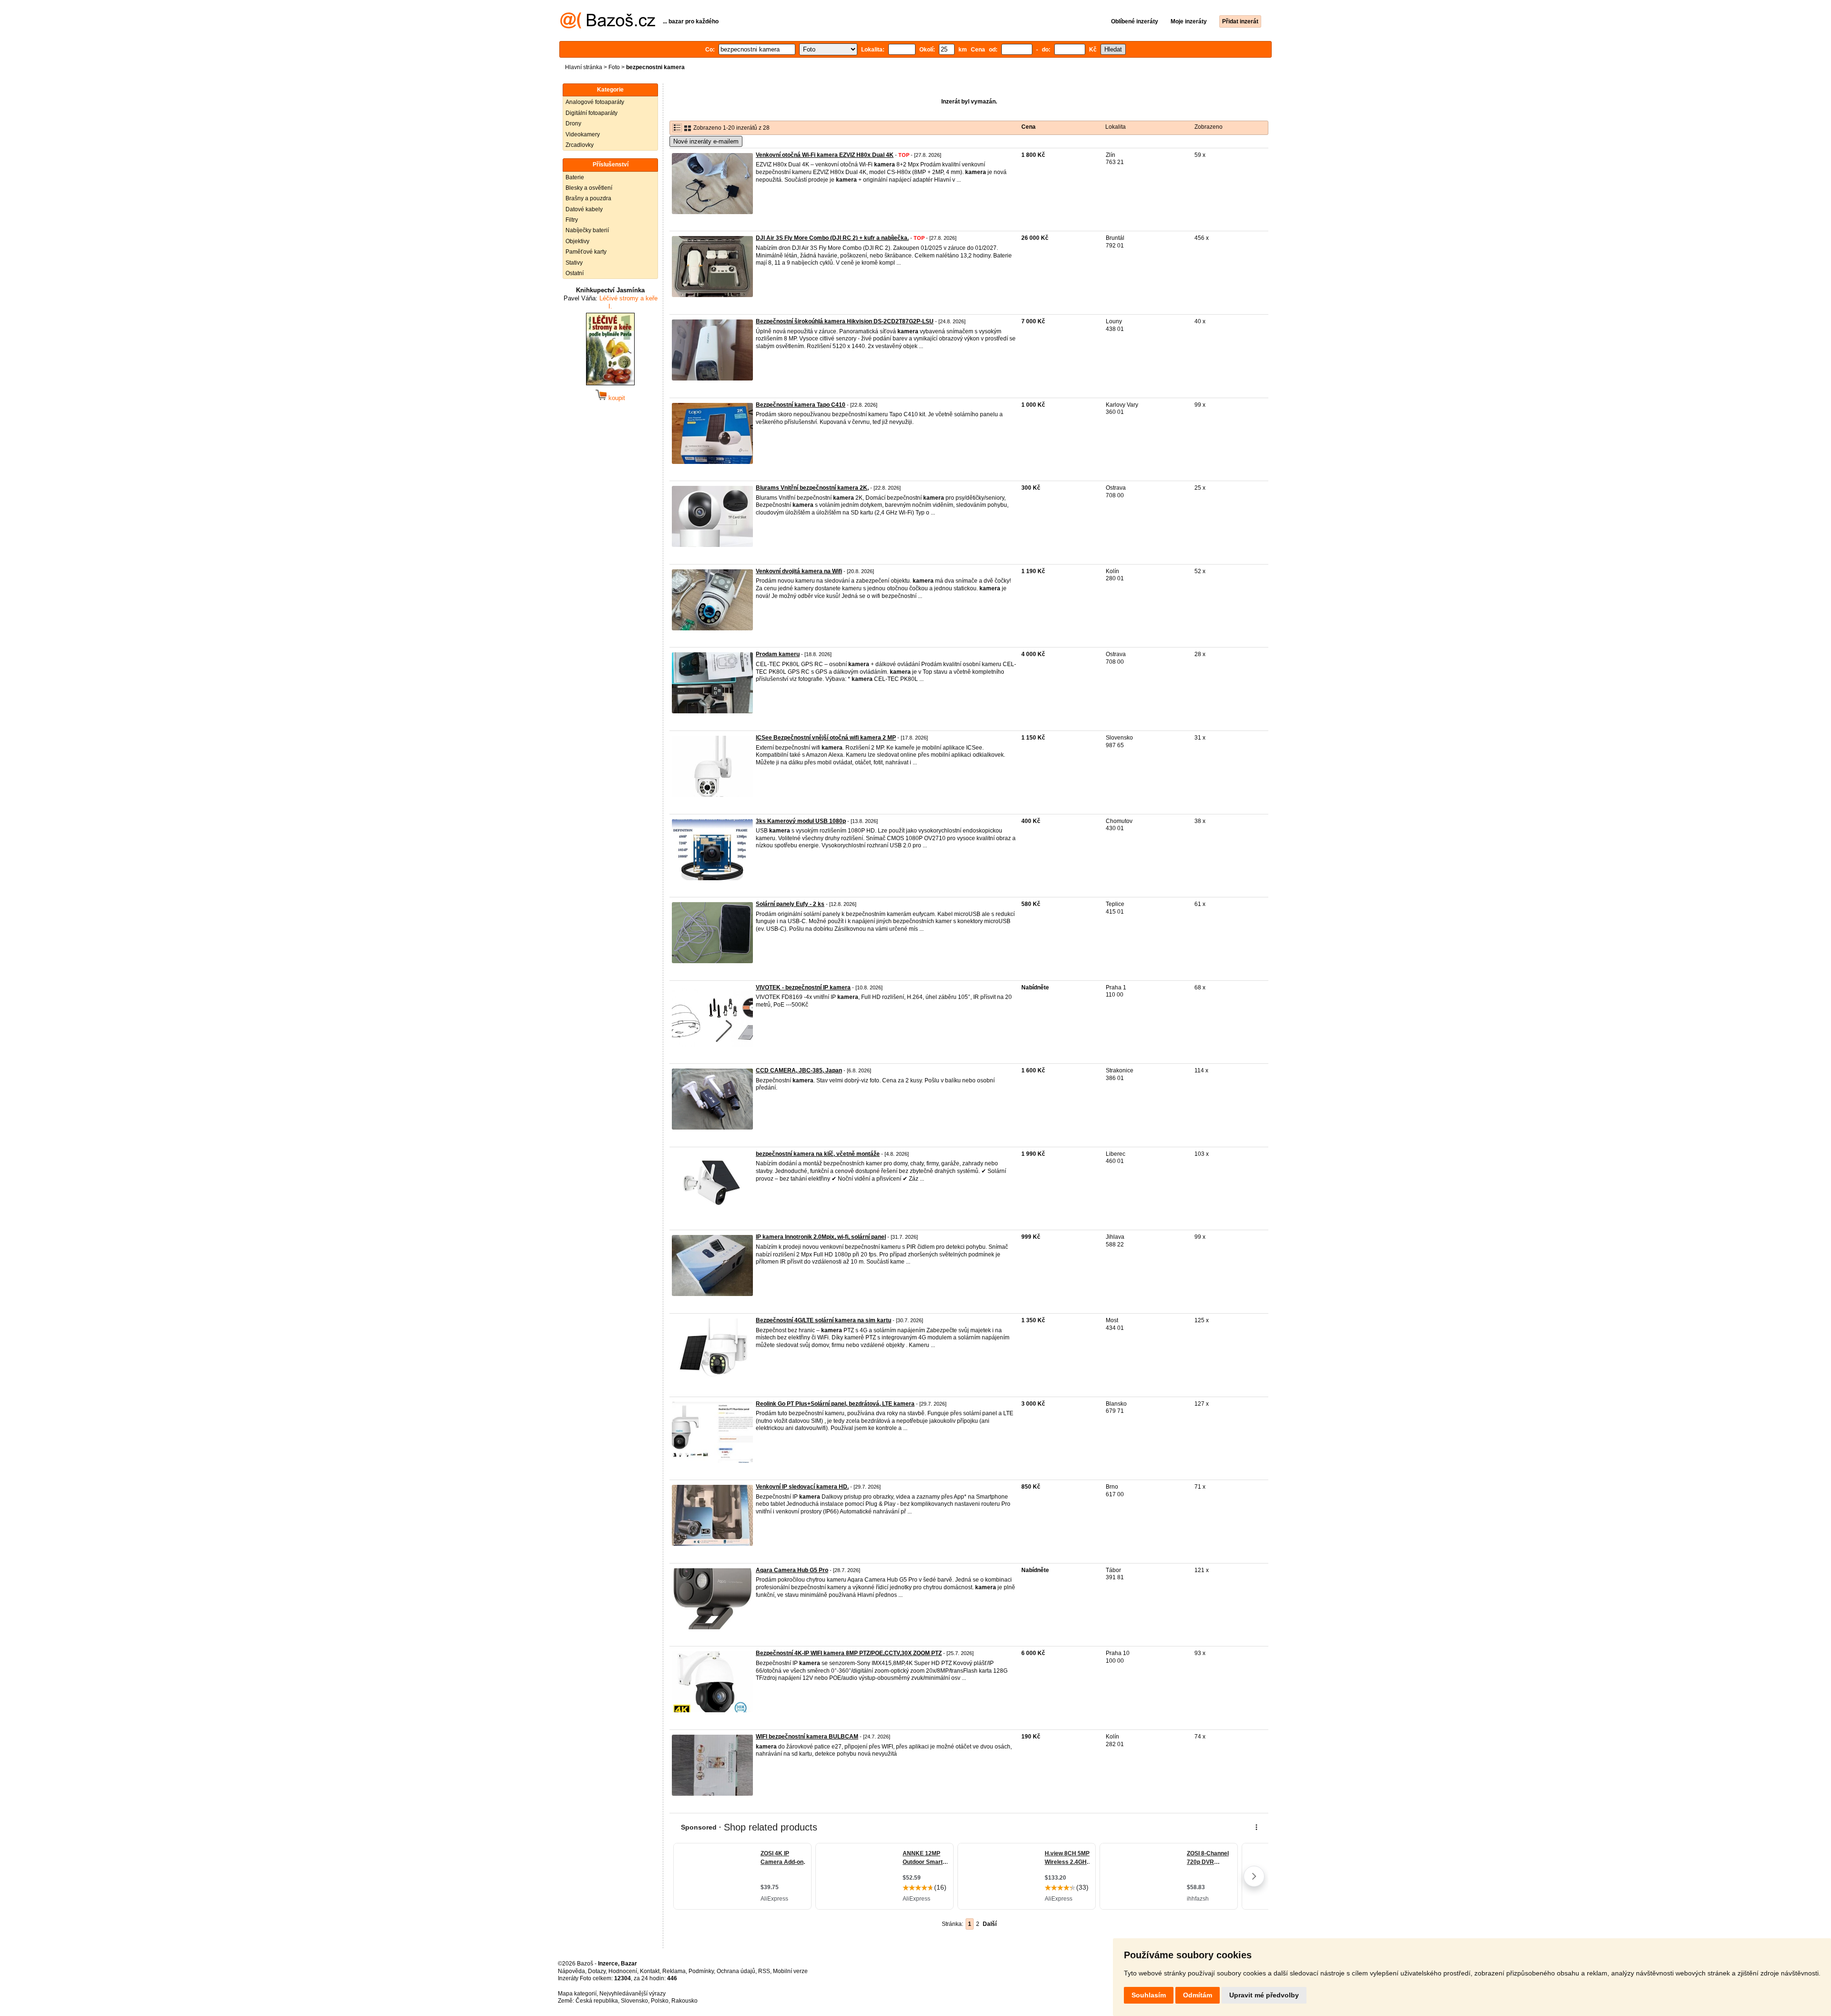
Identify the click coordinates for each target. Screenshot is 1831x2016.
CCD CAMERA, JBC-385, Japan (799, 1070)
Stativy (574, 263)
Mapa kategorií (577, 1994)
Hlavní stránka (584, 67)
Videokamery (583, 134)
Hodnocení (623, 1971)
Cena (1029, 127)
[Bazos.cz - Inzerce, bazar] (608, 27)
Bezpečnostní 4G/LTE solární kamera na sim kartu (823, 1320)
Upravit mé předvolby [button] (1264, 1995)
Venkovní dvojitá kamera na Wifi (799, 571)
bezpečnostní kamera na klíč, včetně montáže (818, 1154)
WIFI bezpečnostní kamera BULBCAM (807, 1737)
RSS (764, 1971)
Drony (573, 123)
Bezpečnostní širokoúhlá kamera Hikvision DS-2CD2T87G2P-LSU (845, 321)
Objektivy (577, 241)
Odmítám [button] (1198, 1995)
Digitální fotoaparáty (591, 113)
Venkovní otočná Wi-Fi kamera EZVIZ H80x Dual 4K (825, 155)
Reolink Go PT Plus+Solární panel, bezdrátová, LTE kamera (835, 1404)
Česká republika (597, 2001)
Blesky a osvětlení (589, 188)
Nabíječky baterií (587, 230)
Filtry (572, 220)
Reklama (674, 1971)
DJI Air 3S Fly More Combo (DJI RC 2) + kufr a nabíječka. (832, 238)
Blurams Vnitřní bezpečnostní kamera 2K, (812, 488)
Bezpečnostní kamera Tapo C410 (801, 405)
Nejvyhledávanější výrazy (633, 1994)
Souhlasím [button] (1149, 1995)
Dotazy (597, 1971)
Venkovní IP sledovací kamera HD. (802, 1487)
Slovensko (634, 2001)
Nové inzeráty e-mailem (706, 141)
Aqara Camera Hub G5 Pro (792, 1570)
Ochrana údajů (736, 1971)
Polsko (660, 2001)
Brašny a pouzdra (588, 198)
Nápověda (571, 1971)
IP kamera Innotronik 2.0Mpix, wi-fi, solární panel (821, 1237)
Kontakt (650, 1971)
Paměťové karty (586, 252)
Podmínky (701, 1971)
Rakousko (684, 2001)
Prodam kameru (778, 654)
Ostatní (575, 273)
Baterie (575, 177)
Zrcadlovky (580, 145)
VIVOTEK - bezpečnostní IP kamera (803, 987)
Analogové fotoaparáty (595, 102)
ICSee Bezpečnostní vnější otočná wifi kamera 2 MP (826, 738)
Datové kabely (584, 209)
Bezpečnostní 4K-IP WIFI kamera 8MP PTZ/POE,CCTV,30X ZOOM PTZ (849, 1653)
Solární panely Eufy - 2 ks (790, 904)
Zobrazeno (1209, 127)
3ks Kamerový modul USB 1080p (801, 821)
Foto (614, 67)
